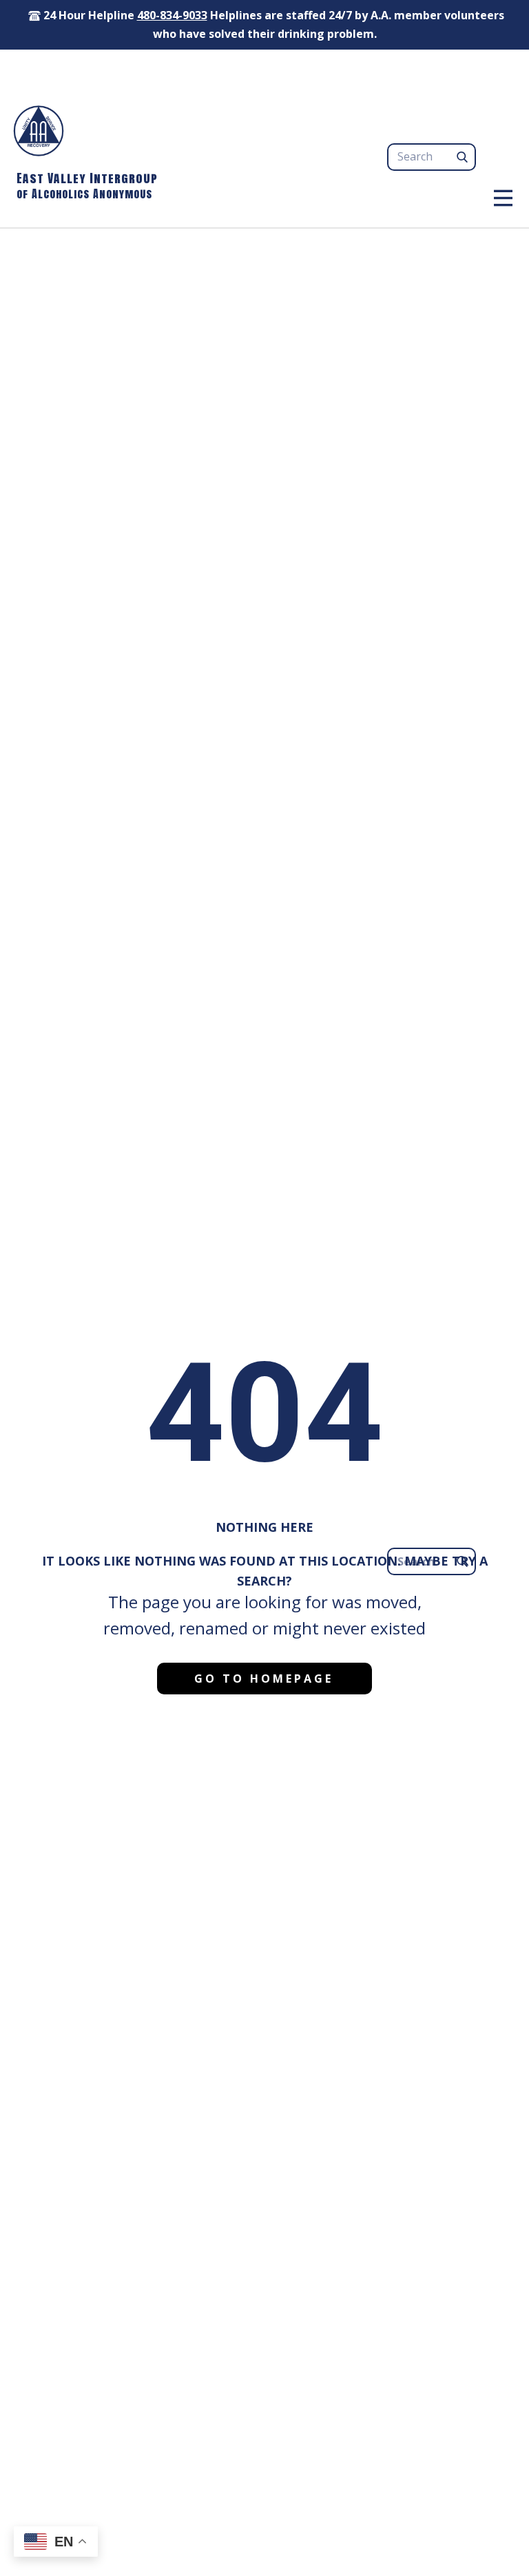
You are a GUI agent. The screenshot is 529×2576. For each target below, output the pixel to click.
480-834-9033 (172, 15)
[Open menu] (503, 198)
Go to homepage (264, 1679)
